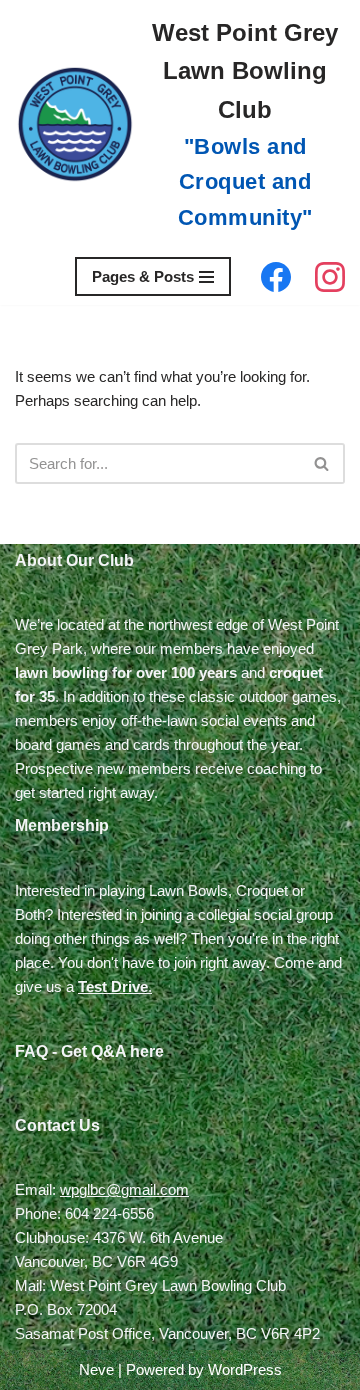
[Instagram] (330, 277)
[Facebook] (276, 277)
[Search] (322, 463)
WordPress (245, 1369)
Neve (96, 1369)
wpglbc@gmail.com (124, 1189)
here (147, 1051)
